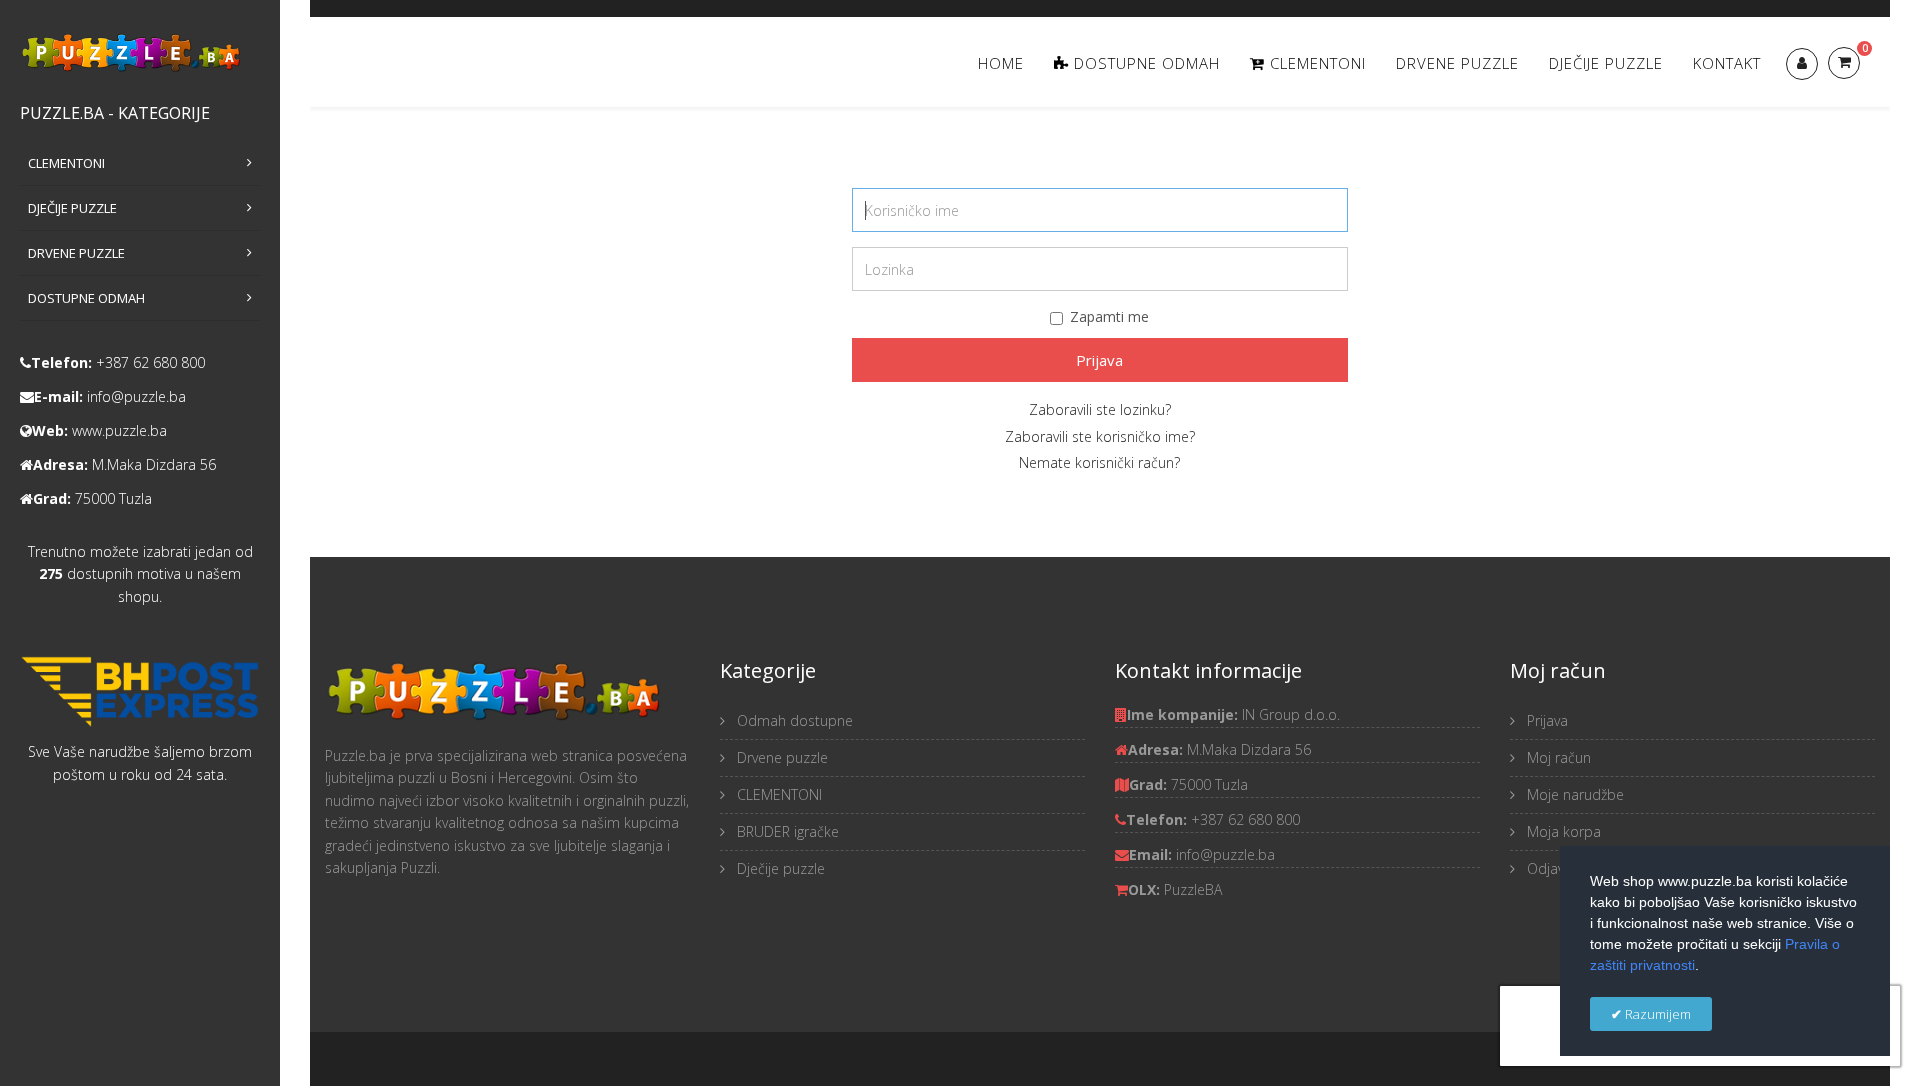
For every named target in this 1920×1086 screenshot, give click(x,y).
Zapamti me (1109, 316)
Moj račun (1557, 757)
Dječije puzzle (1606, 63)
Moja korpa (1562, 831)
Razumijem (1656, 1014)
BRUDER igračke (786, 831)
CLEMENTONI (777, 794)
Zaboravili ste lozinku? (1100, 409)
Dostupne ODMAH (1144, 63)
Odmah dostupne (793, 720)
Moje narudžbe (1573, 794)
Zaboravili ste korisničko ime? (1100, 436)
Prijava (1099, 360)
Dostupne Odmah (86, 298)
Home (1001, 63)
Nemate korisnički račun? (1099, 462)
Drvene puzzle (1457, 63)
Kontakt (1727, 63)
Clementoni (1315, 63)
